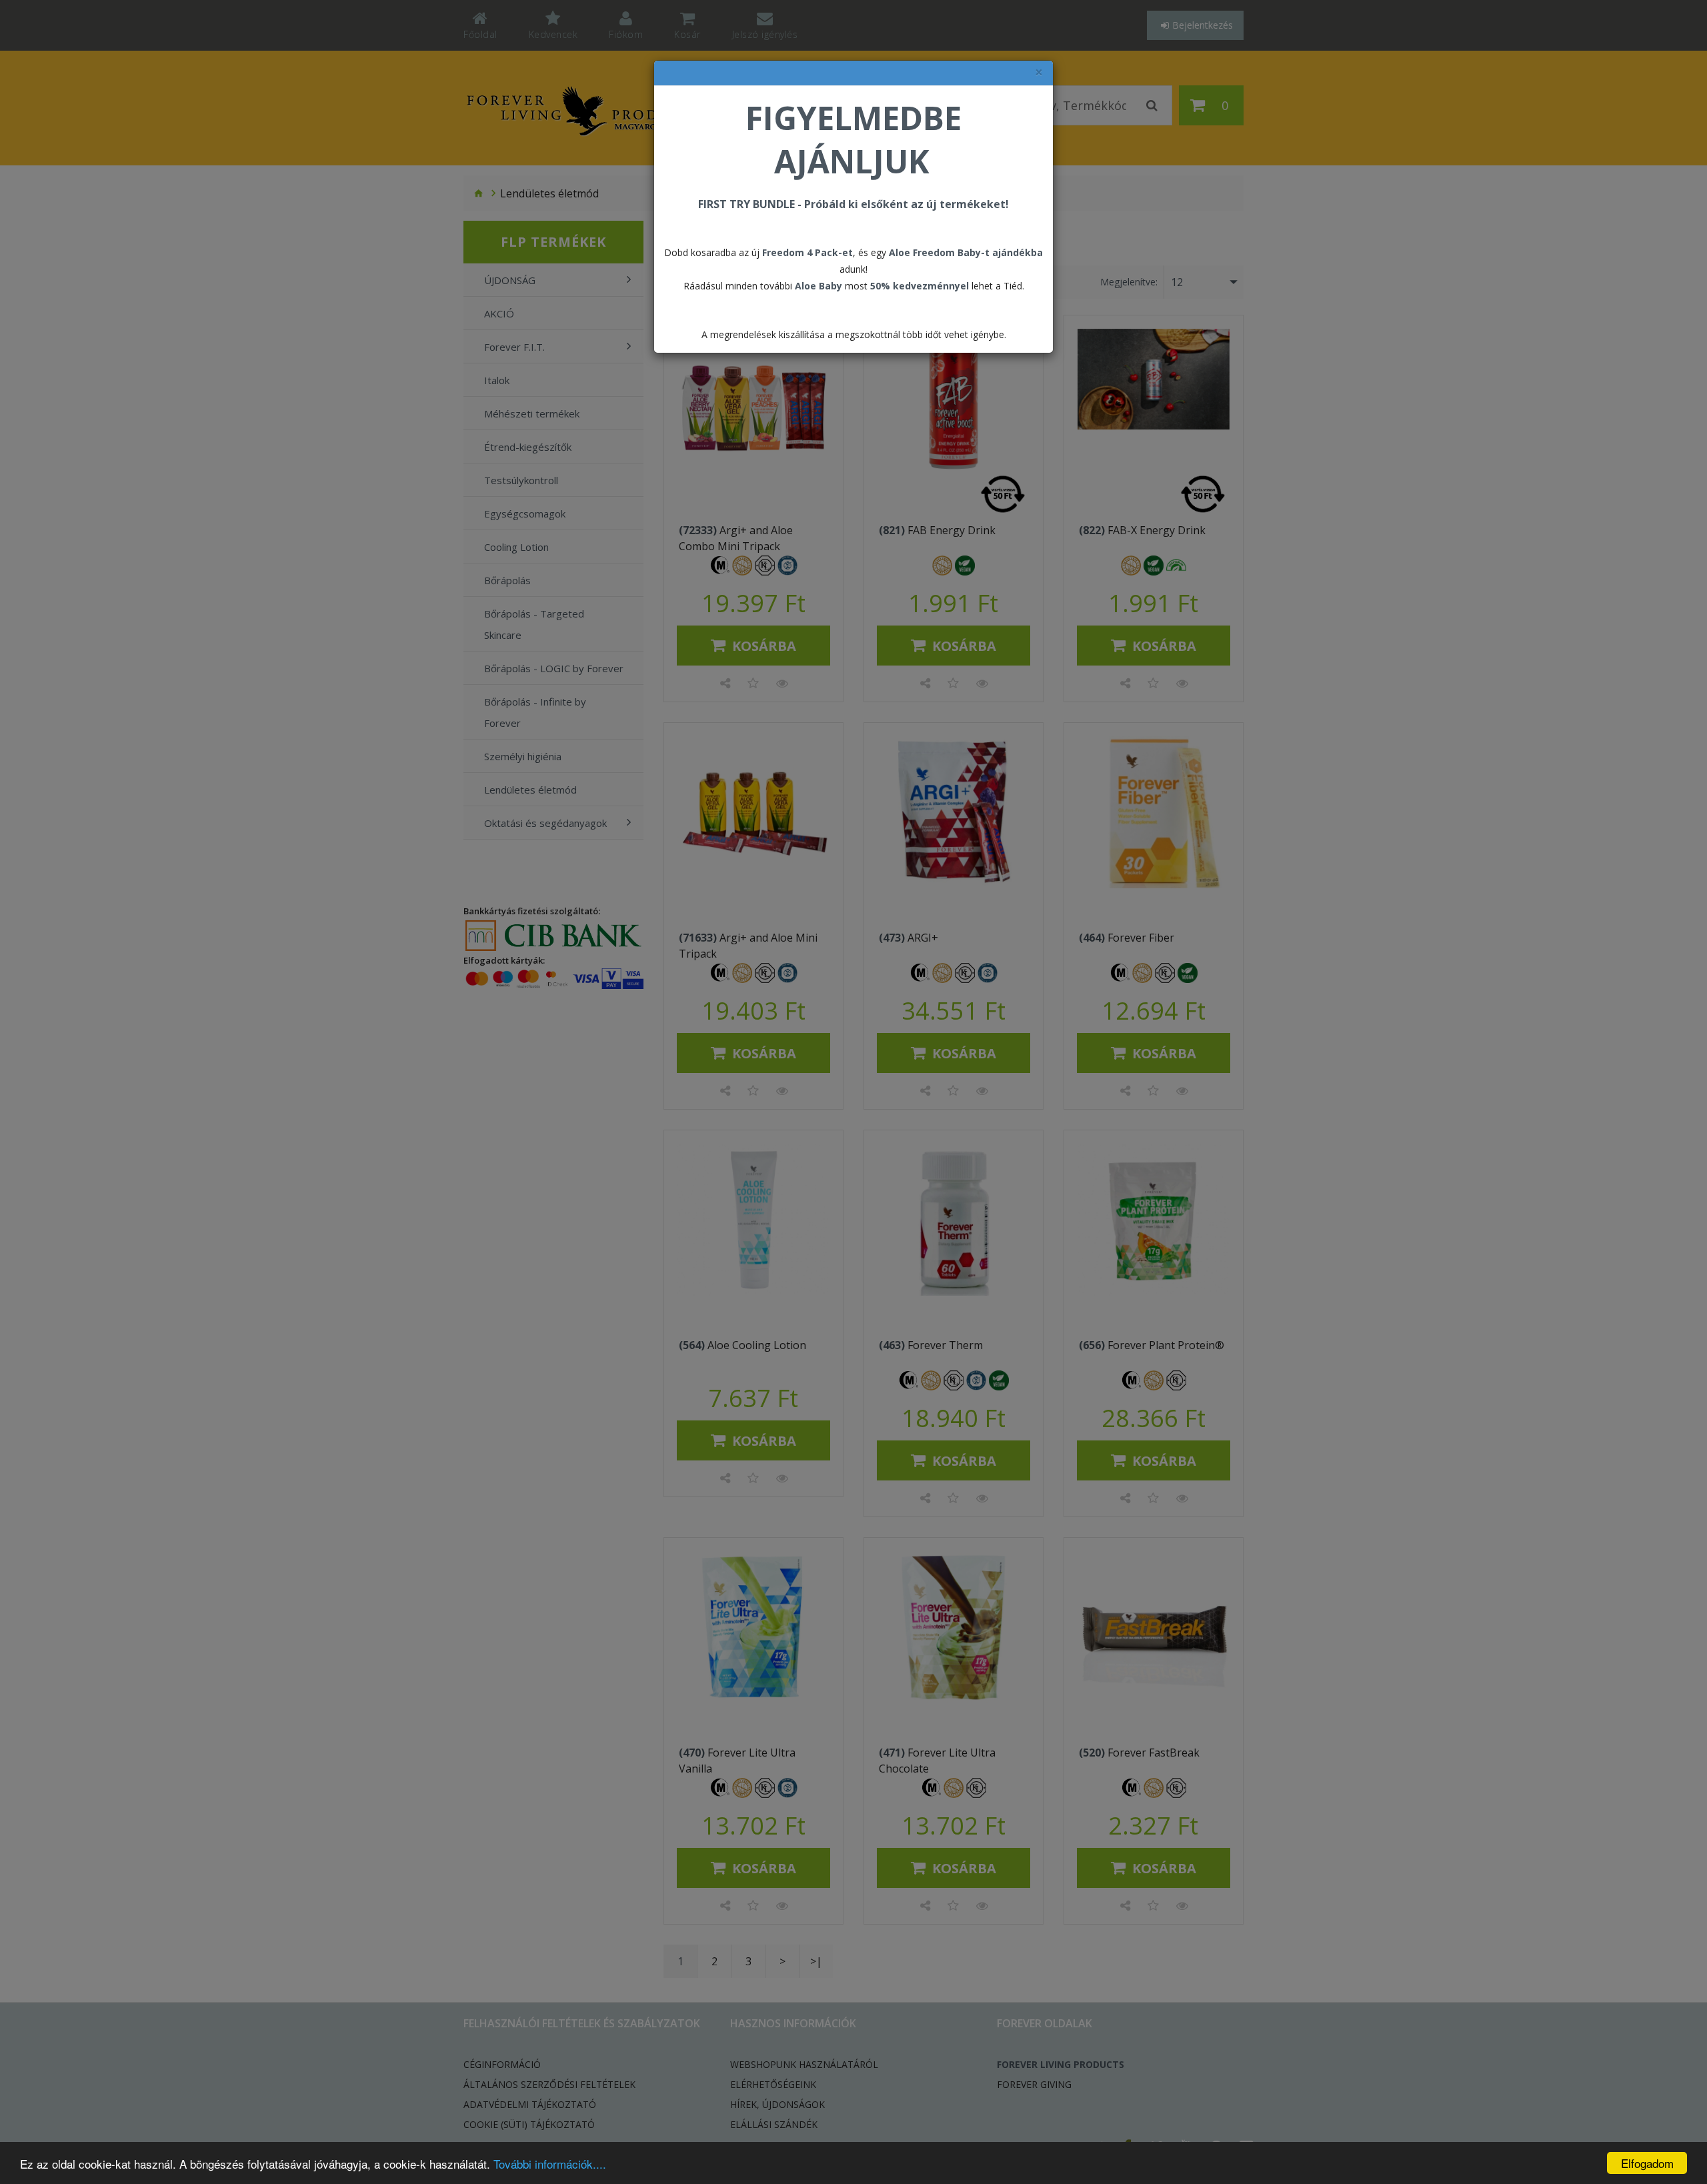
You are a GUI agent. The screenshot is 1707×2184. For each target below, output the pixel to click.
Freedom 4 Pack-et (807, 252)
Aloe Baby (818, 286)
